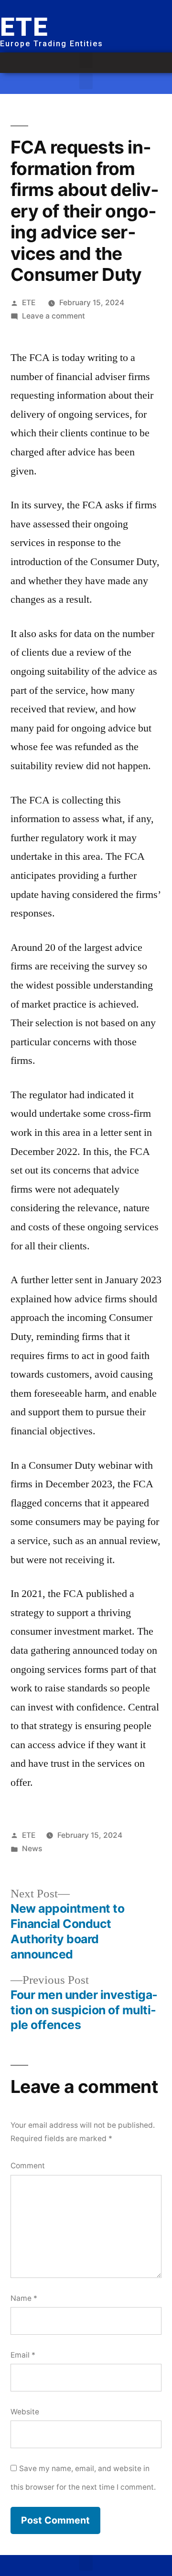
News (32, 1849)
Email (23, 2355)
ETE (29, 303)
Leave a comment (54, 316)
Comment (28, 2166)
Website (25, 2412)
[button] (86, 60)
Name (24, 2298)
